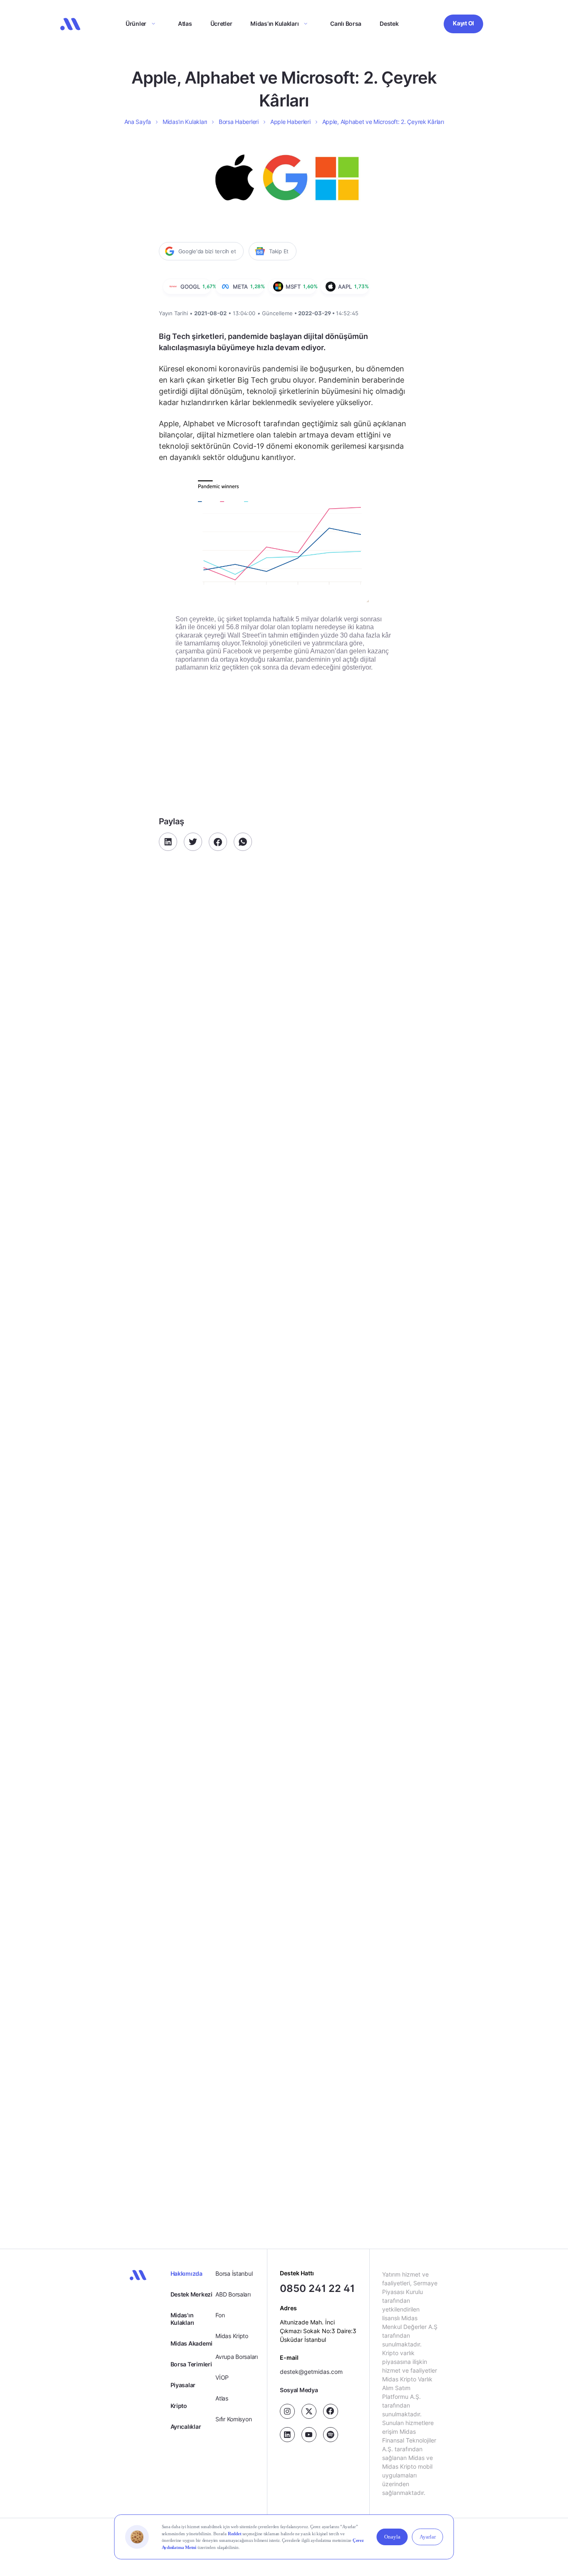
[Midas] (70, 24)
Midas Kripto (232, 2336)
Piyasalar (183, 2385)
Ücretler (221, 23)
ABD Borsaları (233, 2294)
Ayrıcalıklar (186, 2426)
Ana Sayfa (138, 122)
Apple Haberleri (290, 122)
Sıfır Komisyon (233, 2419)
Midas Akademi (191, 2343)
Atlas (185, 23)
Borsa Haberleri (239, 122)
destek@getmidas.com (311, 2372)
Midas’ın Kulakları (274, 23)
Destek (389, 23)
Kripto (179, 2406)
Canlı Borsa (346, 23)
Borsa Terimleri (191, 2364)
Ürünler (136, 23)
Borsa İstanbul (234, 2273)
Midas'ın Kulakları (182, 2319)
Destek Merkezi (191, 2294)
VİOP (222, 2377)
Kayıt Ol (463, 23)
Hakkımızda (186, 2273)
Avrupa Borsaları (237, 2357)
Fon (220, 2315)
